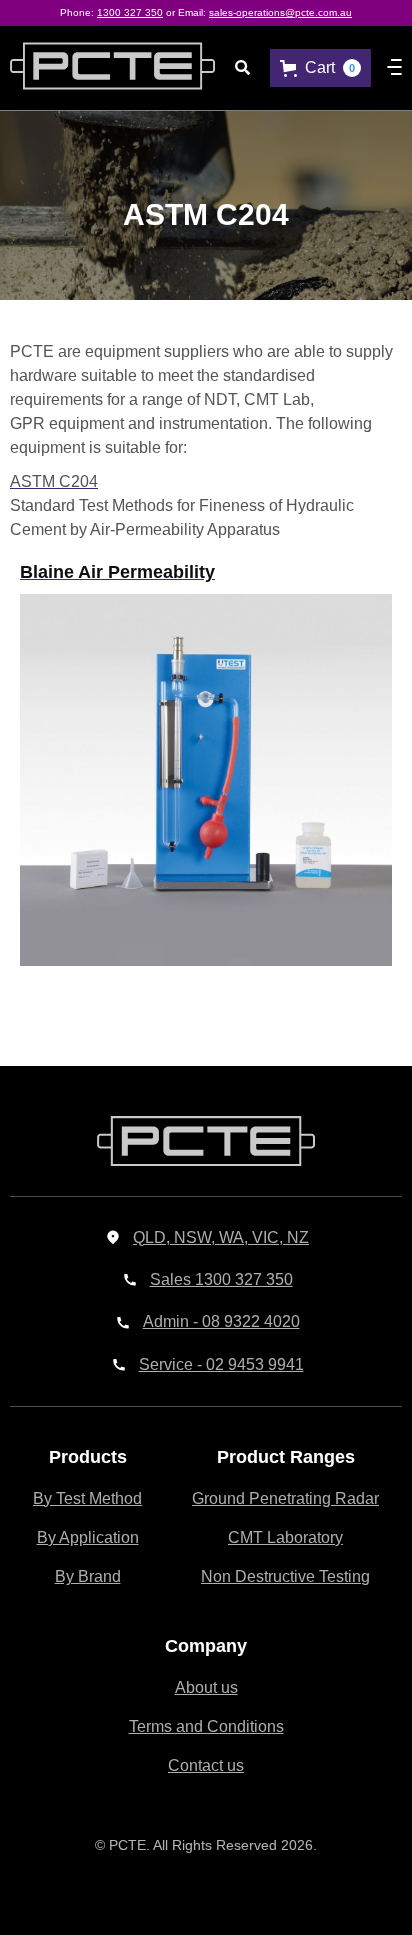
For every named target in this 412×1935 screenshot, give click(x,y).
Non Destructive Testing (285, 1576)
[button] (320, 67)
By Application (88, 1537)
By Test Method (87, 1498)
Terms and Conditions (206, 1726)
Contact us (206, 1765)
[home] (102, 68)
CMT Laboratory (285, 1537)
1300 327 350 (130, 12)
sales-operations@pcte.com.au (280, 12)
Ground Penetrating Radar (285, 1498)
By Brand (88, 1576)
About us (206, 1687)
